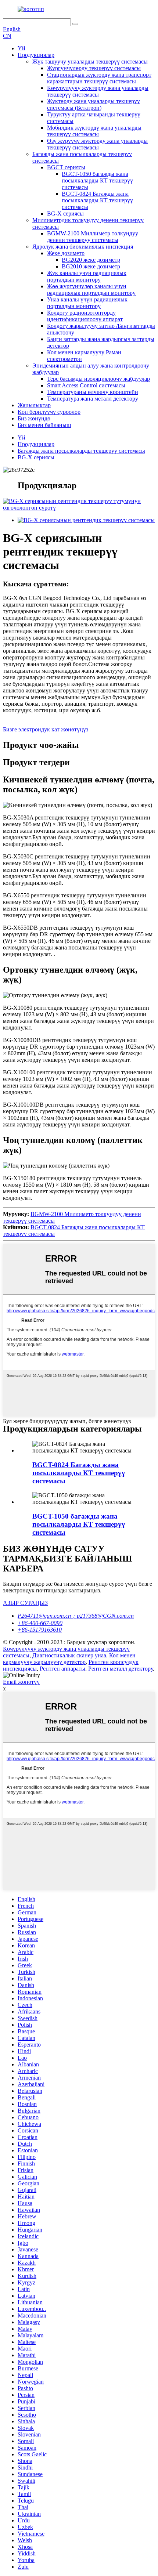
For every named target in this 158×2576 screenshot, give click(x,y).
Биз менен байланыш (44, 425)
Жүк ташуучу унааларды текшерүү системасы (90, 61)
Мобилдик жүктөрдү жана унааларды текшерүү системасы (94, 131)
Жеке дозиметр (66, 253)
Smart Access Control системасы (86, 385)
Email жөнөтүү (21, 1682)
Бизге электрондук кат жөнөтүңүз (46, 729)
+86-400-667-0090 (40, 1623)
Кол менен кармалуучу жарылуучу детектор (69, 1659)
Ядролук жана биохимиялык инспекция (83, 247)
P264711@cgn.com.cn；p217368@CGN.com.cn (76, 1616)
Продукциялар (36, 55)
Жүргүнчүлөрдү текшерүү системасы (94, 68)
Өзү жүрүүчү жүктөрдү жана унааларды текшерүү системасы (97, 144)
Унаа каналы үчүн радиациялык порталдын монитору (87, 303)
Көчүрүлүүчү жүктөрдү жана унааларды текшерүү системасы (98, 91)
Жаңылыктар (34, 405)
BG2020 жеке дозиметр (91, 260)
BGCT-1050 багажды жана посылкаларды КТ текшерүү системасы (97, 180)
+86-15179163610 (40, 1630)
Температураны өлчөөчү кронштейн (93, 392)
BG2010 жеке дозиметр (91, 266)
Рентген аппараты (62, 1669)
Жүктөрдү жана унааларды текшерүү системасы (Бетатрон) (94, 104)
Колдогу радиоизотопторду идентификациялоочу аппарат (85, 316)
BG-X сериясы (65, 214)
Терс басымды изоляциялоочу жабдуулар (98, 379)
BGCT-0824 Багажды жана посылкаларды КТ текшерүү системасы (97, 200)
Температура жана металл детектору (93, 399)
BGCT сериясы (66, 167)
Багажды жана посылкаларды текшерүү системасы (81, 451)
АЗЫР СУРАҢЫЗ (25, 1603)
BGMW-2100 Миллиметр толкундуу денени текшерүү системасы (93, 237)
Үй (21, 48)
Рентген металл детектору (121, 1669)
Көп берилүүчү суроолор (49, 412)
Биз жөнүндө (34, 418)
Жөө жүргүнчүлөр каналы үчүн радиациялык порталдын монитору (91, 290)
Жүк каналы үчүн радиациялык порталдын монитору (87, 276)
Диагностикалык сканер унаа (69, 1655)
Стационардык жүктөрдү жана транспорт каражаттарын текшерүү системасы (99, 78)
